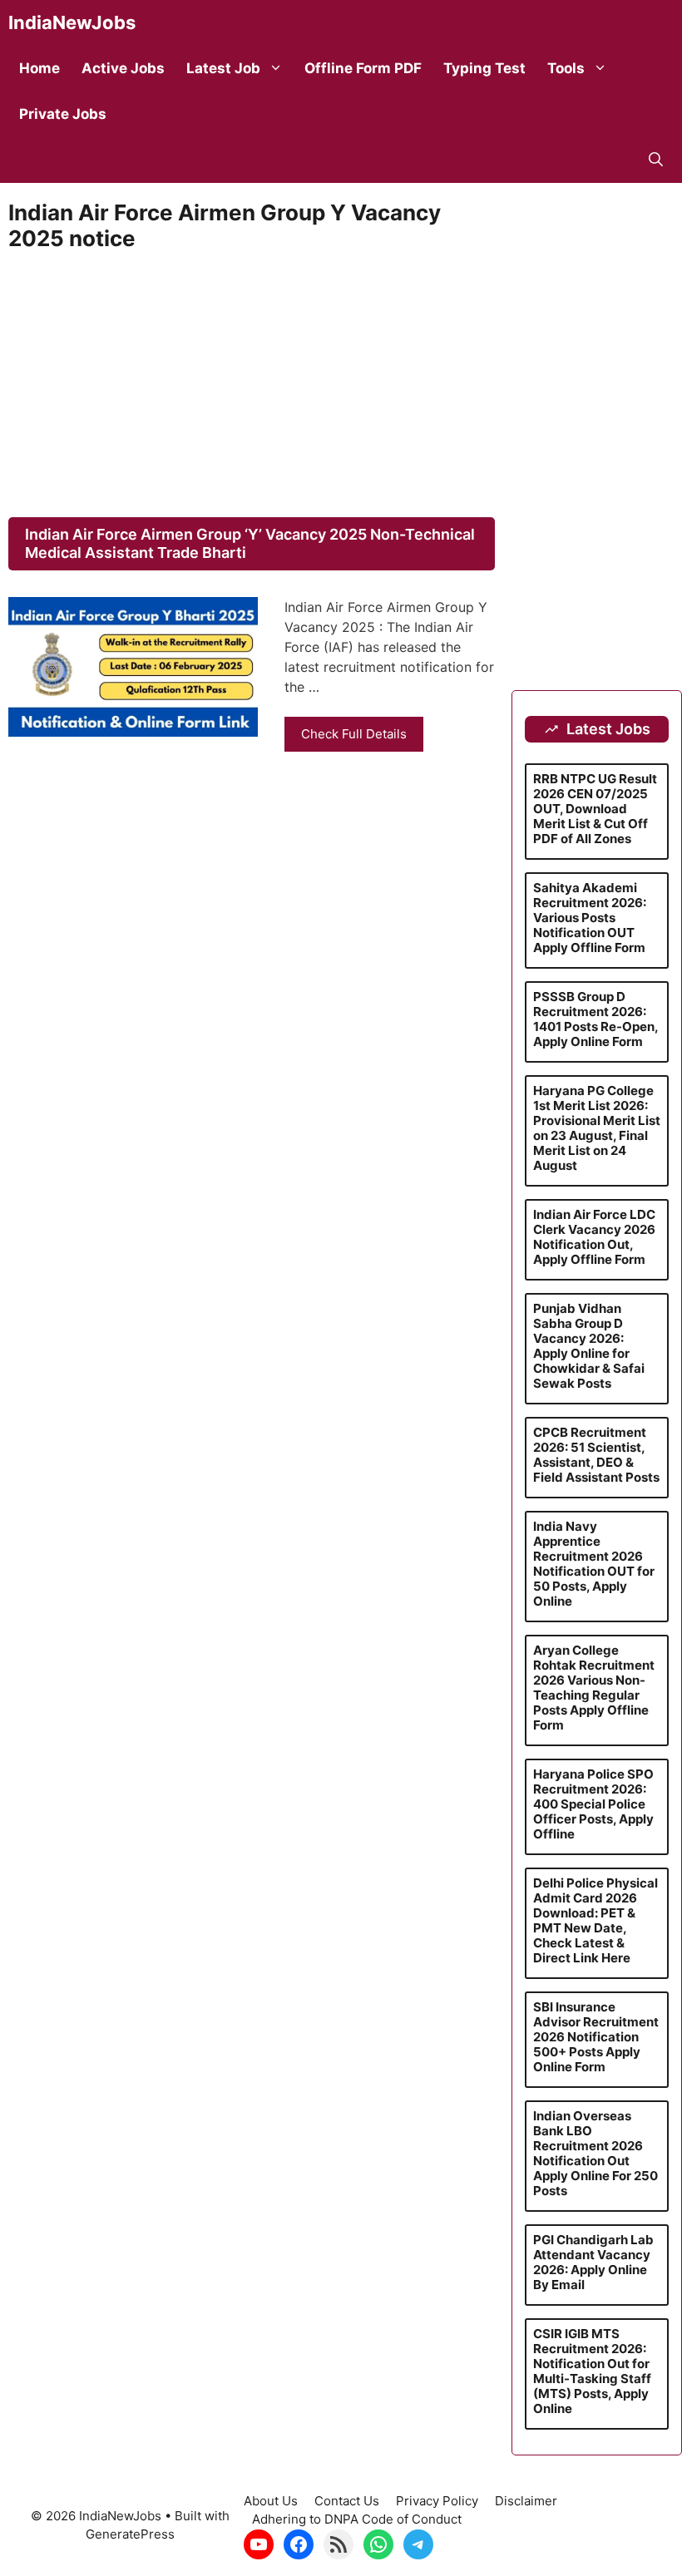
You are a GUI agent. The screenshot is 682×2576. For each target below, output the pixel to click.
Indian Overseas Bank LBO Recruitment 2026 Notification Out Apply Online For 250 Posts (596, 2153)
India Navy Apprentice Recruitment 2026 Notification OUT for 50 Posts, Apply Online (594, 1564)
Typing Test (484, 68)
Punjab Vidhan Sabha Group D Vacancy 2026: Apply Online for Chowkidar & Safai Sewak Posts (589, 1346)
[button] (656, 160)
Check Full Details (354, 734)
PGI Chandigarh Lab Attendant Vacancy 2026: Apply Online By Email (593, 2262)
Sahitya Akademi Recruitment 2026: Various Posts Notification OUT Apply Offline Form (590, 918)
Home (40, 68)
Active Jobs (123, 68)
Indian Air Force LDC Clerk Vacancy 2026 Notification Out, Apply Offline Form (594, 1237)
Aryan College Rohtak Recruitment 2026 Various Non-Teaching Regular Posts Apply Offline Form (594, 1688)
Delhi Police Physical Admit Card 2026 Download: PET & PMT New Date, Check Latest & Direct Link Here (596, 1920)
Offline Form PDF (363, 68)
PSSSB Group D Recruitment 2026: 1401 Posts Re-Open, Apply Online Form (596, 1019)
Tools (566, 68)
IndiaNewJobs (72, 22)
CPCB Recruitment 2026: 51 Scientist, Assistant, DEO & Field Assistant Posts (596, 1455)
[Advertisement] (252, 384)
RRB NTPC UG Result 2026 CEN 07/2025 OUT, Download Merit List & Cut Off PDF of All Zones (595, 809)
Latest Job (223, 68)
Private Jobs (63, 114)
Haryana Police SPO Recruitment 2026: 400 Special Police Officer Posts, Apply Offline (593, 1804)
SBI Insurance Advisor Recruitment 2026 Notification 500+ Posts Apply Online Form (596, 2037)
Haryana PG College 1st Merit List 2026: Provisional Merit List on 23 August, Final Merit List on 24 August (597, 1128)
